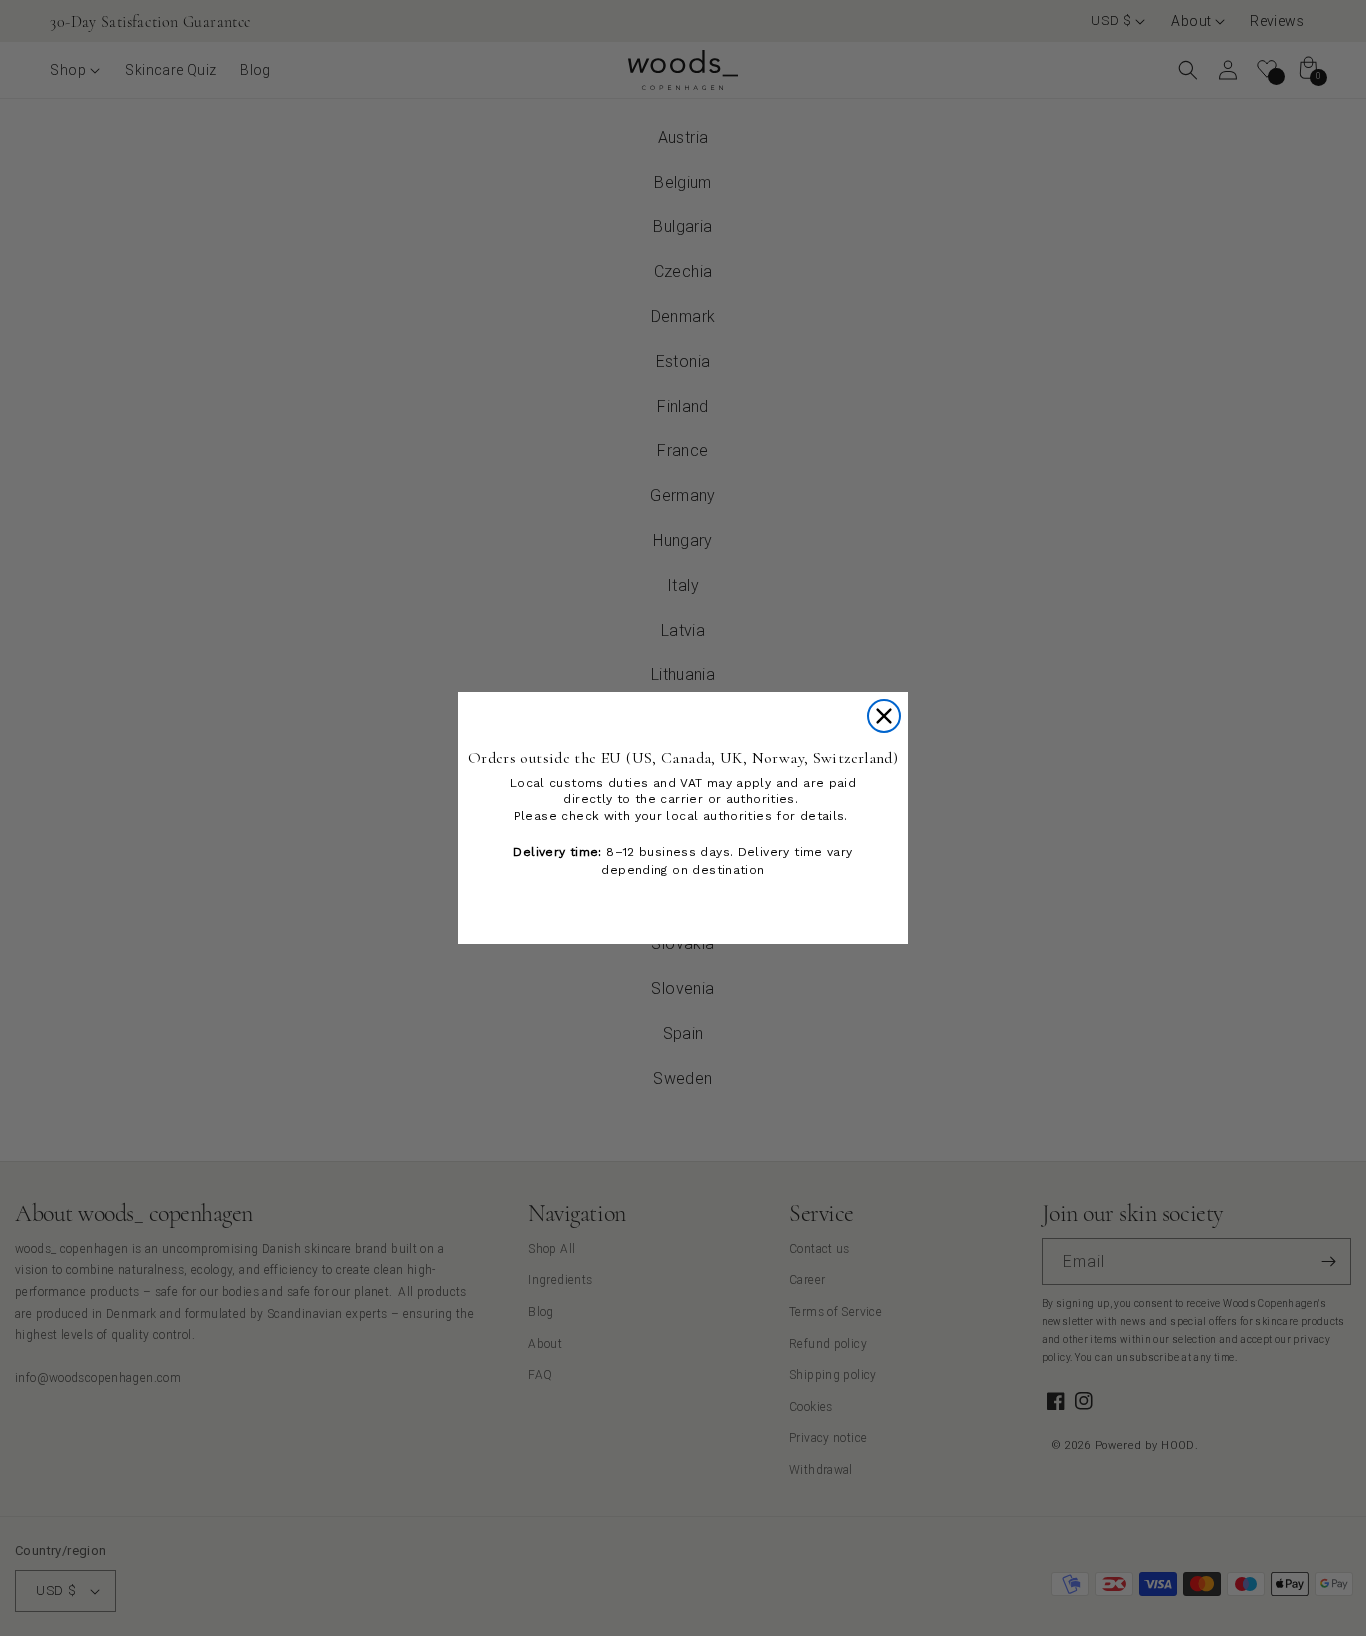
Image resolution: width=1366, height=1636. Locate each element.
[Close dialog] (884, 716)
